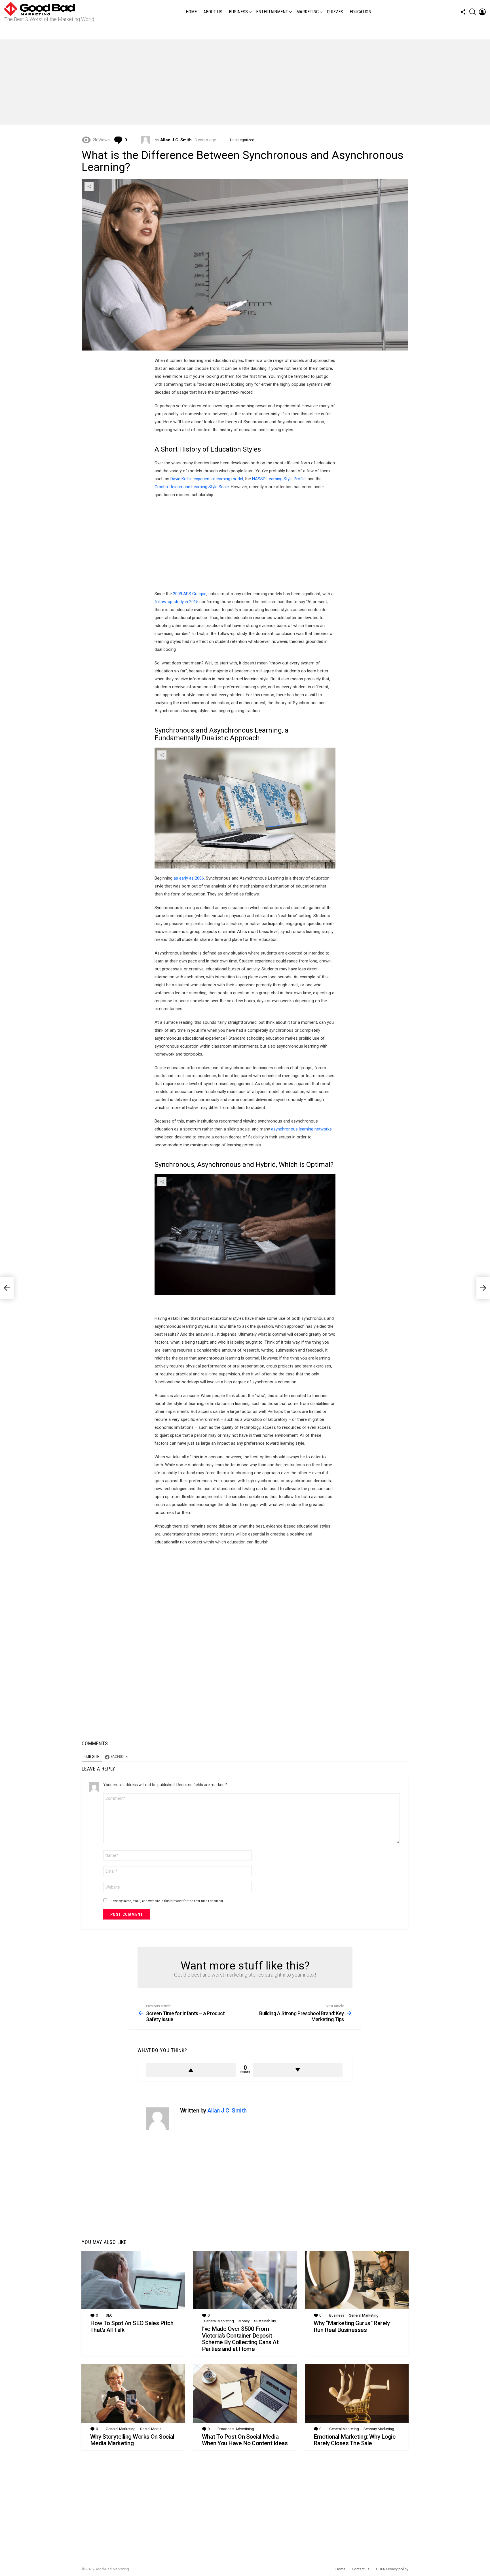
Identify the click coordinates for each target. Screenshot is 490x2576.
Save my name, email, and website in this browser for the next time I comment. (167, 1901)
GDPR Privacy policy (392, 2569)
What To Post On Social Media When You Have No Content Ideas (245, 2440)
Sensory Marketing (379, 2429)
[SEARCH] (473, 12)
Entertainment (272, 12)
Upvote (191, 2070)
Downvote (298, 2070)
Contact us (361, 2569)
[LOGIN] (482, 12)
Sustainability (265, 2321)
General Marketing (219, 2321)
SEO (109, 2315)
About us (213, 12)
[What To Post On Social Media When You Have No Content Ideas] (245, 2394)
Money (244, 2321)
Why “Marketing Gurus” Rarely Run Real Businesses (352, 2327)
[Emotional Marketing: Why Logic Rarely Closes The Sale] (357, 2394)
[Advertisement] (245, 82)
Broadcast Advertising (236, 2429)
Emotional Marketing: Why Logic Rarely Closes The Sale (354, 2440)
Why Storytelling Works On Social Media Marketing (132, 2440)
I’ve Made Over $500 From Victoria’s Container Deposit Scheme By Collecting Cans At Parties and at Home (240, 2339)
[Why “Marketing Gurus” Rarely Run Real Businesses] (357, 2280)
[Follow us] (463, 12)
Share (89, 186)
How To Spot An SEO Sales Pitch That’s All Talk (132, 2327)
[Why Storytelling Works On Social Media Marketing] (133, 2394)
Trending (246, 32)
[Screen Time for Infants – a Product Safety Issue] (7, 1288)
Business (238, 12)
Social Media (151, 2429)
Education (360, 12)
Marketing (308, 12)
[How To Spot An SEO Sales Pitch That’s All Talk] (133, 2280)
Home (191, 12)
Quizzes (335, 12)
